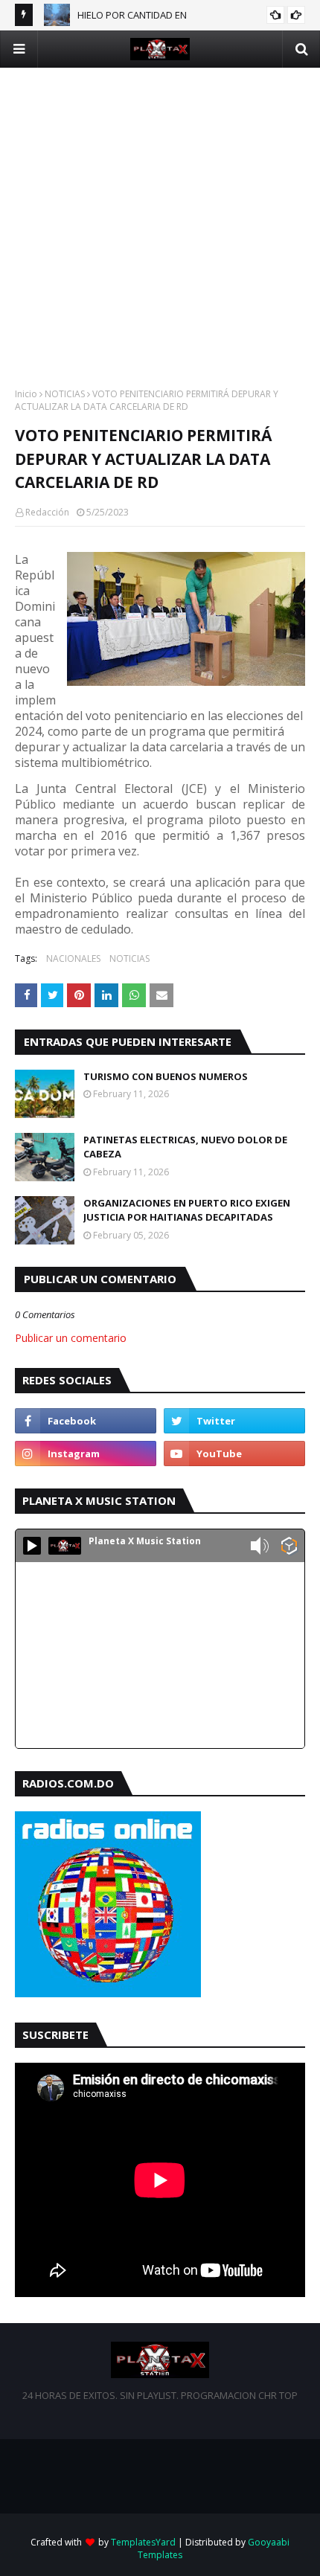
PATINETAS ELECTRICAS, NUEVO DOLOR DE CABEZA (185, 1147)
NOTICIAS (65, 394)
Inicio (26, 394)
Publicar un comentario (71, 1338)
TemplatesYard (143, 2542)
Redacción (47, 512)
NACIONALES (73, 958)
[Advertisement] (160, 228)
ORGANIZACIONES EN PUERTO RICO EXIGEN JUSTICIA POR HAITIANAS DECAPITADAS (187, 1210)
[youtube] (234, 1454)
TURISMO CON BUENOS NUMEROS (166, 1076)
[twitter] (234, 1421)
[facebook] (86, 1421)
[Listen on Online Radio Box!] (289, 1547)
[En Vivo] (32, 1546)
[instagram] (86, 1454)
